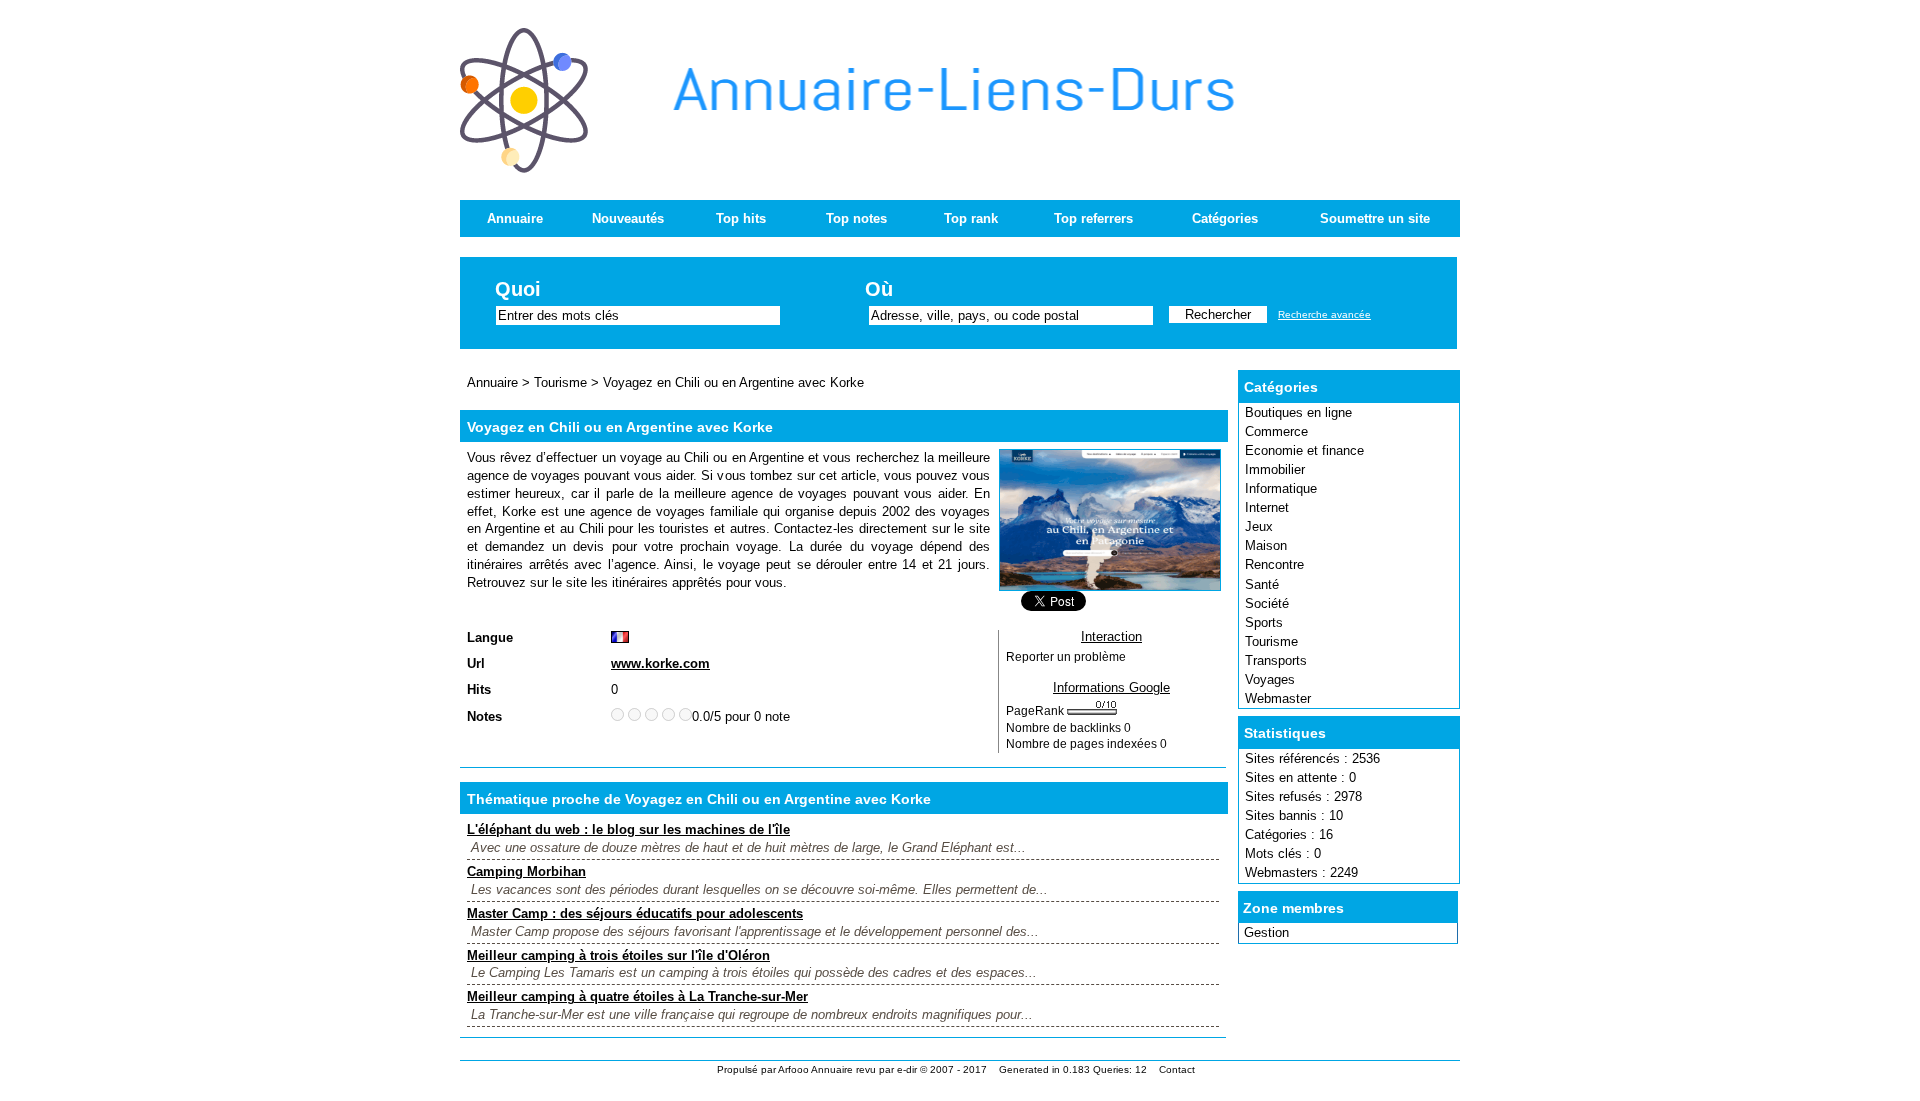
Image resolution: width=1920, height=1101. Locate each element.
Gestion (1266, 932)
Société (1267, 603)
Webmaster (1278, 698)
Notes (484, 716)
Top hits (741, 218)
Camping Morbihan (526, 871)
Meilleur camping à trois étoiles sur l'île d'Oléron (618, 955)
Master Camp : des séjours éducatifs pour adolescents (635, 913)
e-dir (907, 1069)
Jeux (1259, 526)
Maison (1266, 545)
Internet (1267, 507)
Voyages (1270, 679)
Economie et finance (1304, 450)
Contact (1177, 1069)
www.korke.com (660, 663)
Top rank (971, 218)
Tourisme (1271, 641)
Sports (1264, 622)
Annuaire (515, 218)
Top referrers (1093, 218)
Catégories (1225, 218)
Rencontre (1274, 564)
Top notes (856, 218)
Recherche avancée (1324, 314)
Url (476, 663)
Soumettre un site (1375, 218)
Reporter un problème (1066, 657)
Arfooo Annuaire (815, 1069)
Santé (1262, 584)
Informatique (1281, 488)
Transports (1276, 660)
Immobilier (1275, 469)
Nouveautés (628, 218)
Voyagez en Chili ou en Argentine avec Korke (733, 382)
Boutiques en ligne (1298, 412)
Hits (479, 689)
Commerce (1276, 431)
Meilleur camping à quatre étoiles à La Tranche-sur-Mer (637, 996)
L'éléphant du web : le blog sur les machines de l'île (628, 829)
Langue (490, 637)
